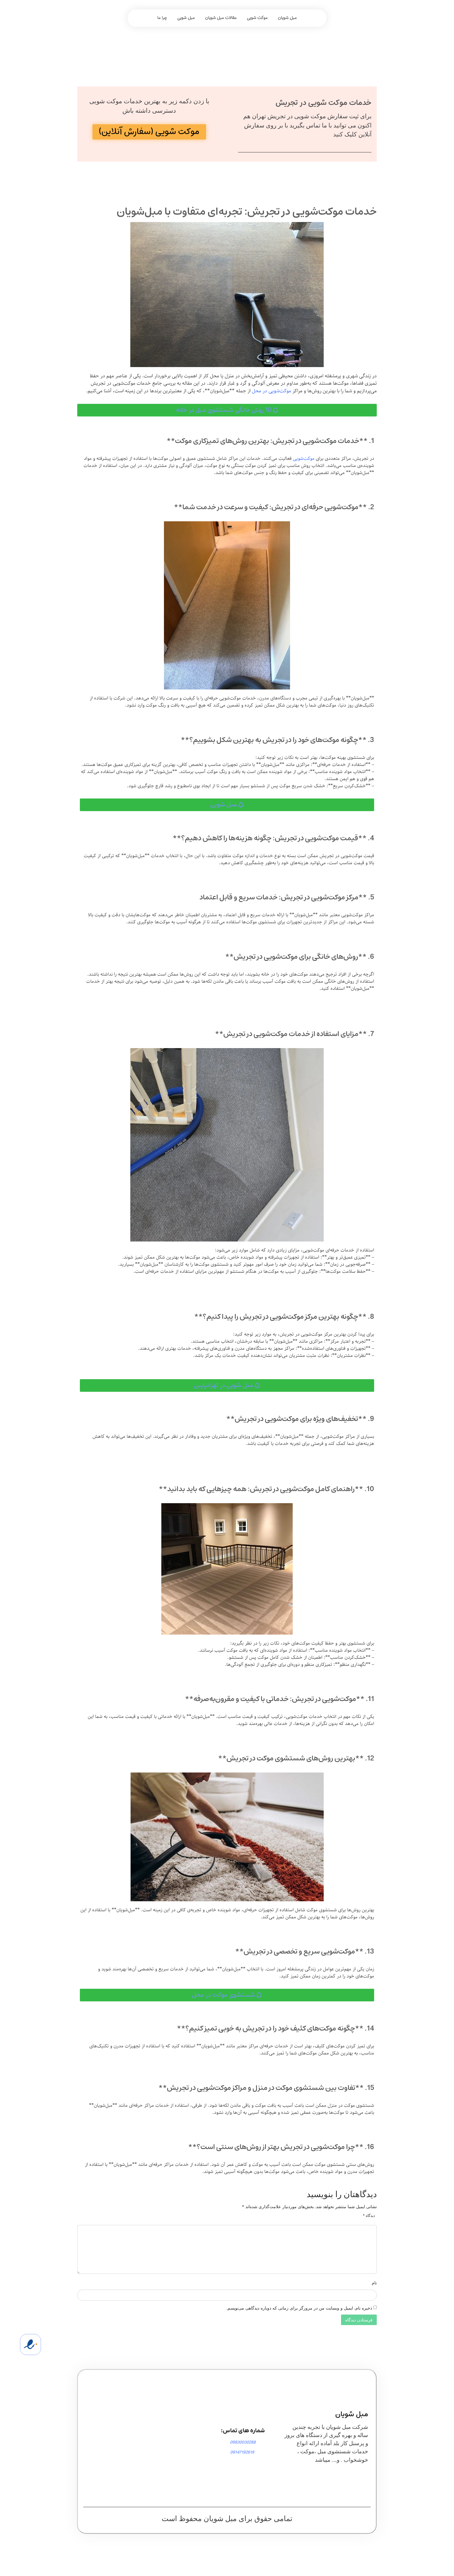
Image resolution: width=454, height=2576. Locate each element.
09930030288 (243, 2442)
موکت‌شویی (304, 459)
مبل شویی (186, 18)
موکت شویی (257, 18)
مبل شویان (287, 18)
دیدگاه (369, 2216)
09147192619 (242, 2452)
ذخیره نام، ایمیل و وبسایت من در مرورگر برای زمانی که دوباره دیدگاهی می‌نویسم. (299, 2308)
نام (374, 2283)
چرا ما (162, 18)
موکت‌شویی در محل (272, 391)
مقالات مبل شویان (221, 18)
